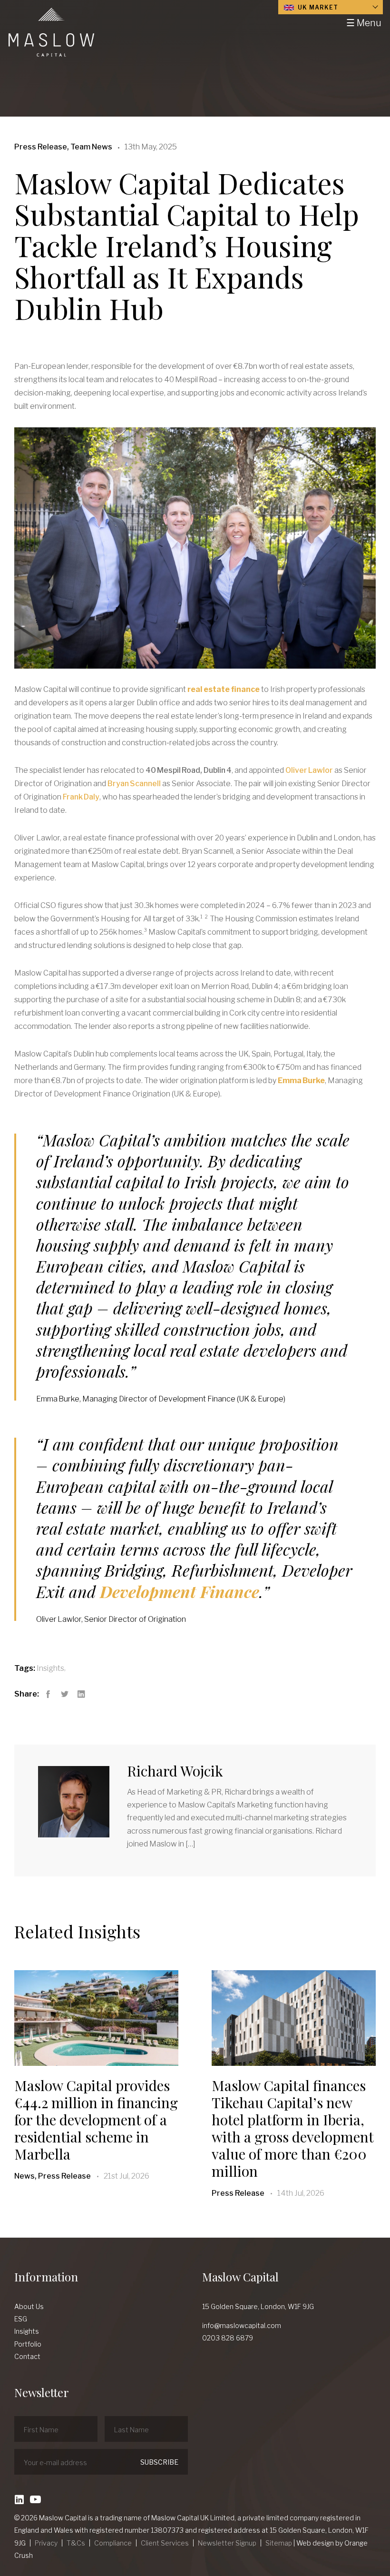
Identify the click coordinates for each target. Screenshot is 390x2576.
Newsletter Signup (227, 2543)
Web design (315, 2543)
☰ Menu (364, 23)
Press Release (238, 2193)
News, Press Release (53, 2176)
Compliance (113, 2543)
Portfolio (28, 2344)
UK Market (317, 7)
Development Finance (180, 1591)
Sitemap (279, 2543)
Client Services (165, 2543)
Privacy (46, 2543)
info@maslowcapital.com (242, 2325)
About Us (29, 2306)
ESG (21, 2319)
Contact (27, 2356)
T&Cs (76, 2543)
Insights (50, 1668)
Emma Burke (301, 1081)
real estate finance (224, 689)
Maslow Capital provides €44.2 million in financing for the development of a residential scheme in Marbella (96, 2120)
